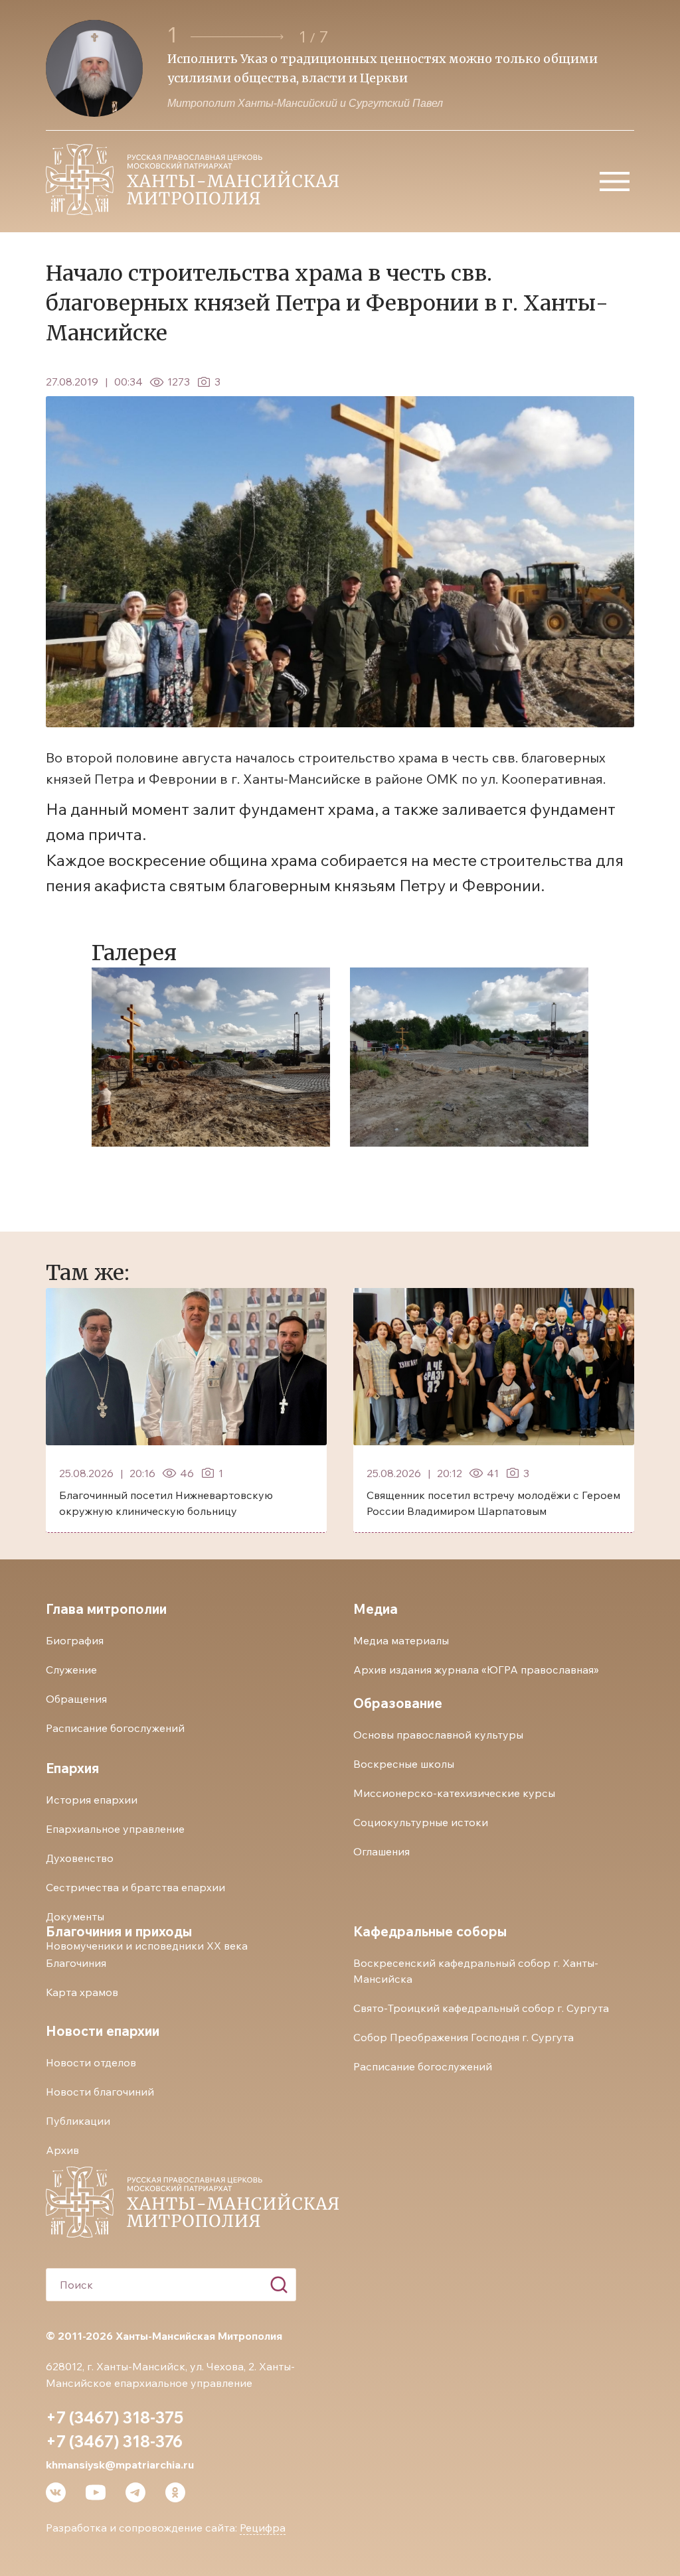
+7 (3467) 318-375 (115, 2417)
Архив (62, 2150)
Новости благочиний (100, 2092)
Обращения (76, 1699)
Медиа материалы (401, 1640)
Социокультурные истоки (421, 1822)
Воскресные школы (404, 1764)
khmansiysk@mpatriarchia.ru (120, 2465)
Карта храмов (82, 1992)
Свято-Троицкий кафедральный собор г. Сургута (481, 2008)
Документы (75, 1916)
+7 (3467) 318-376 (114, 2441)
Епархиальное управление (115, 1829)
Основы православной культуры (438, 1735)
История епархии (92, 1800)
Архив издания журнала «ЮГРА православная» (476, 1670)
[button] (239, 37)
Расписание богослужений (115, 1728)
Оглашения (382, 1851)
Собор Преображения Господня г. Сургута (464, 2037)
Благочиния (76, 1963)
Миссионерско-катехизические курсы (454, 1793)
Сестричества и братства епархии (135, 1887)
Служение (71, 1670)
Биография (75, 1640)
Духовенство (80, 1858)
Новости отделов (91, 2062)
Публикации (78, 2121)
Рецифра (263, 2528)
